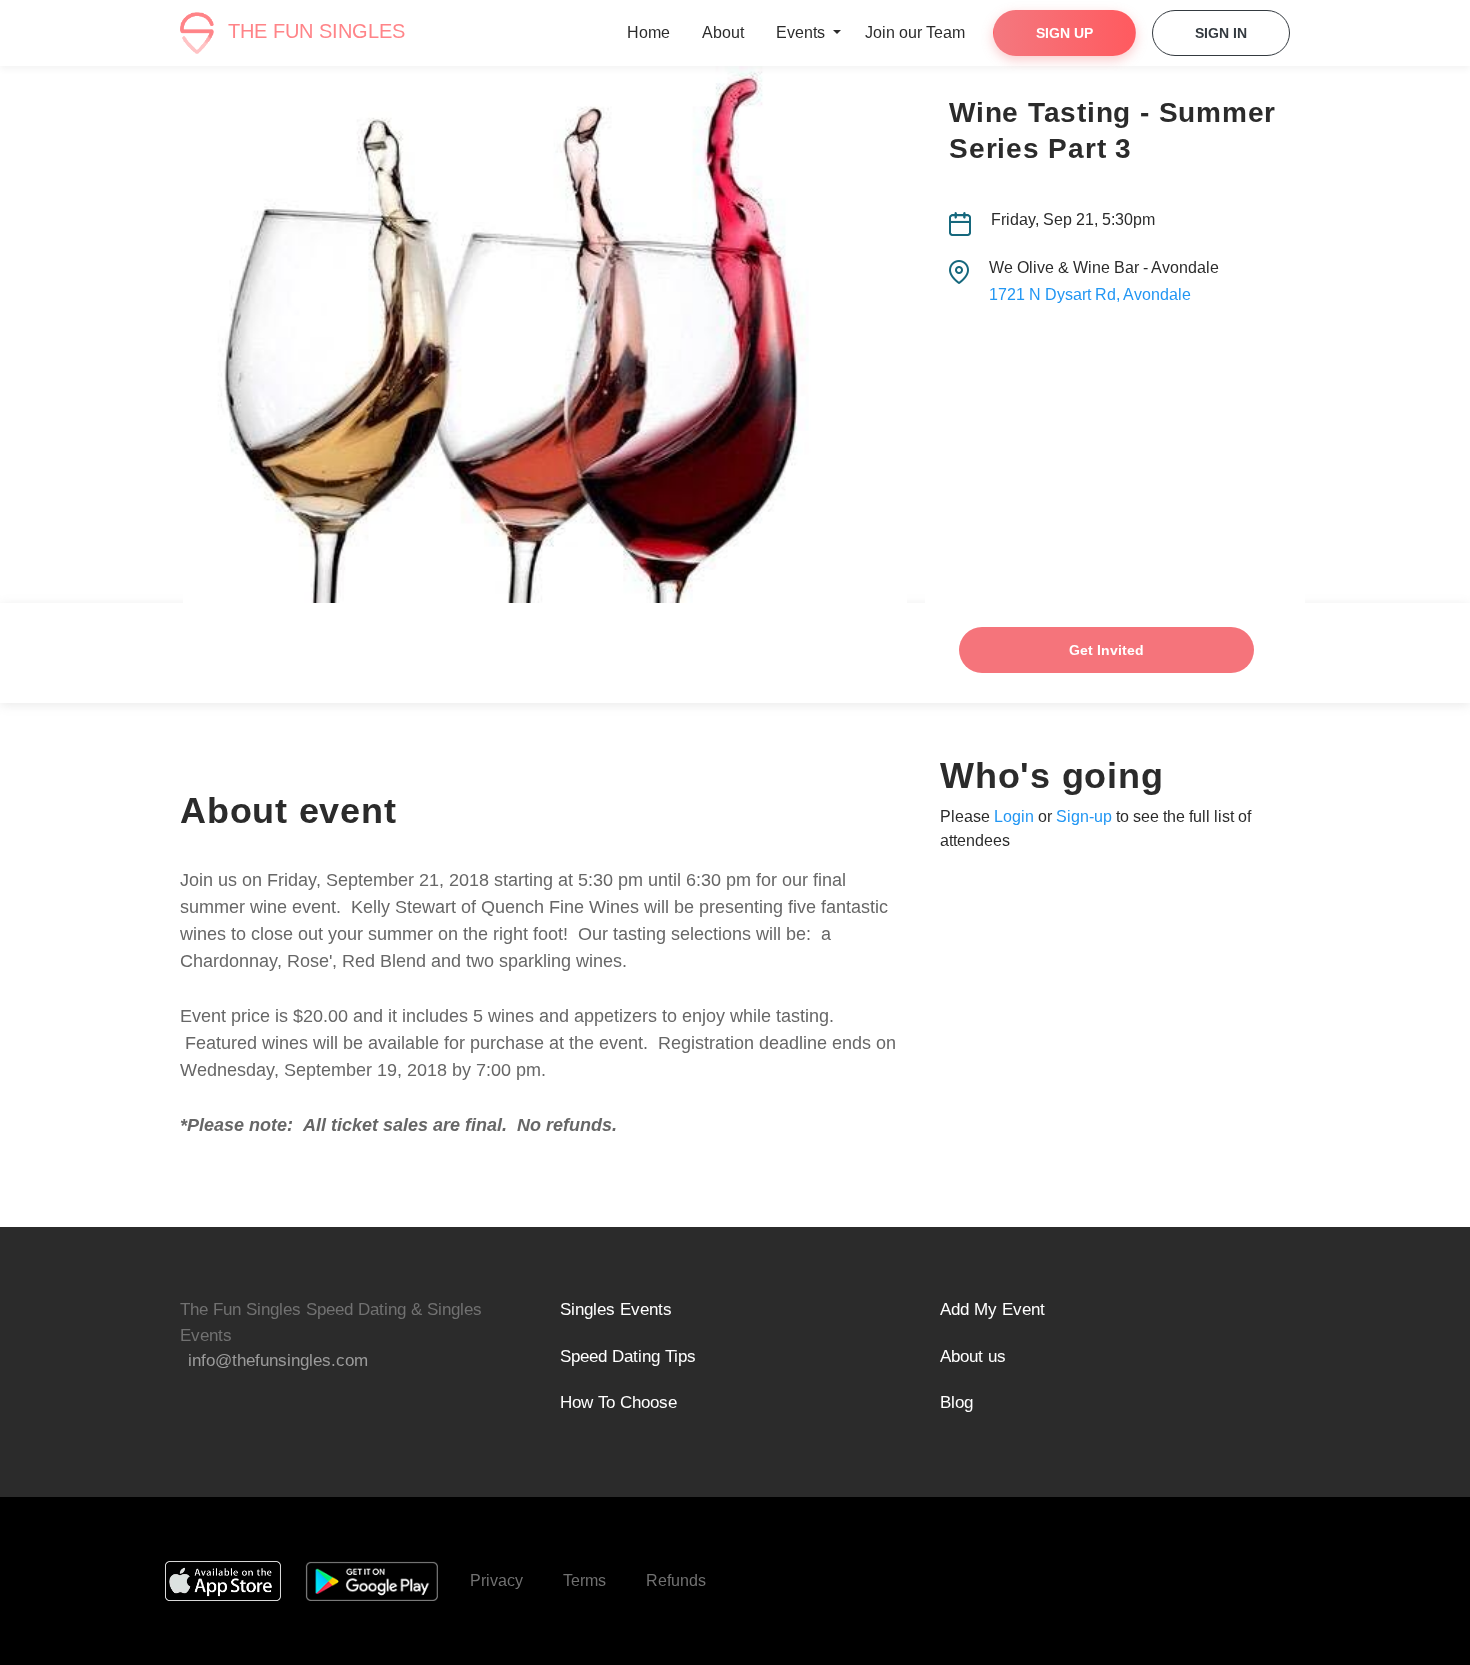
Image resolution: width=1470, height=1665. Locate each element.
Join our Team (915, 32)
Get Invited (1106, 650)
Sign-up (1084, 816)
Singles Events (616, 1309)
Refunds (676, 1580)
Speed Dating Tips (628, 1356)
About (723, 32)
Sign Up (1064, 33)
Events (802, 32)
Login (1014, 816)
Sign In (1221, 33)
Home (648, 32)
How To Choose (618, 1402)
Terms (584, 1580)
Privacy (496, 1580)
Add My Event (992, 1309)
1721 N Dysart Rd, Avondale (1090, 294)
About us (973, 1356)
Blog (956, 1402)
